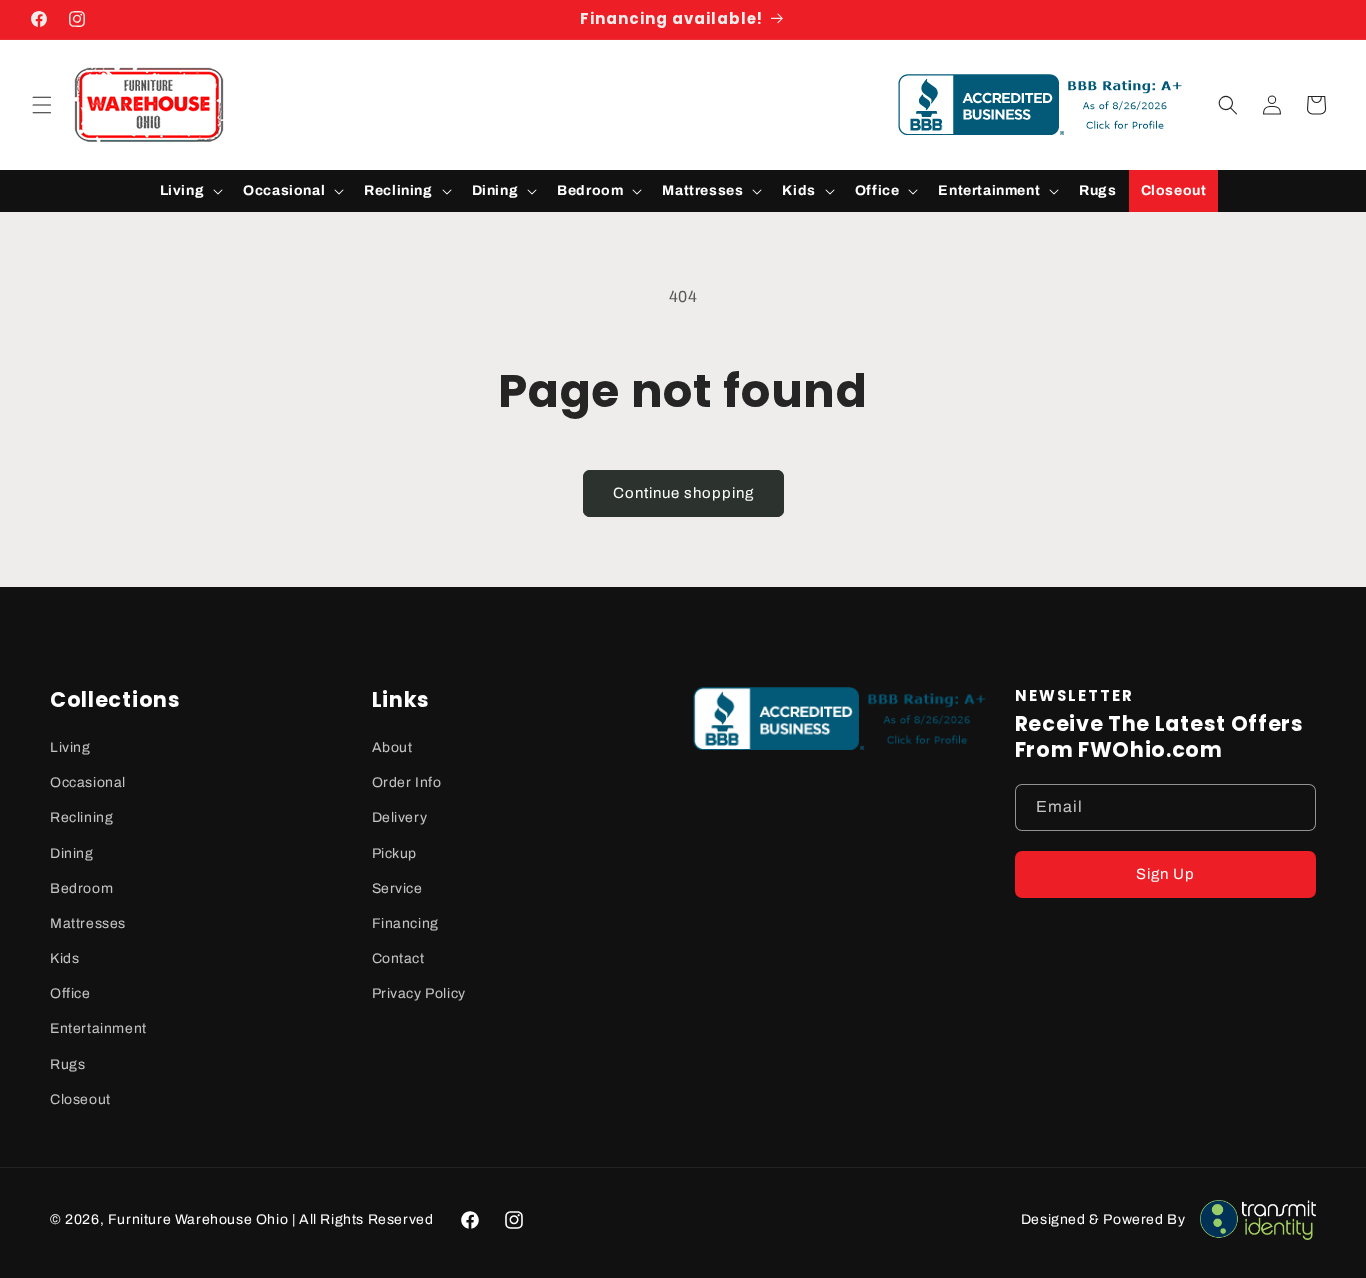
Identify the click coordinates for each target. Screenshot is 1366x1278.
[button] (42, 105)
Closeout (80, 1099)
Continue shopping (683, 493)
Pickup (395, 853)
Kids (64, 958)
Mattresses (88, 923)
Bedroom (81, 888)
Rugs (67, 1064)
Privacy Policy (419, 993)
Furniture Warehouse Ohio (198, 1219)
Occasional (88, 782)
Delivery (400, 817)
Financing (405, 923)
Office (70, 993)
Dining (72, 853)
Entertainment (98, 1028)
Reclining (81, 817)
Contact (398, 958)
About (392, 747)
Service (397, 888)
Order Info (407, 782)
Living (70, 747)
